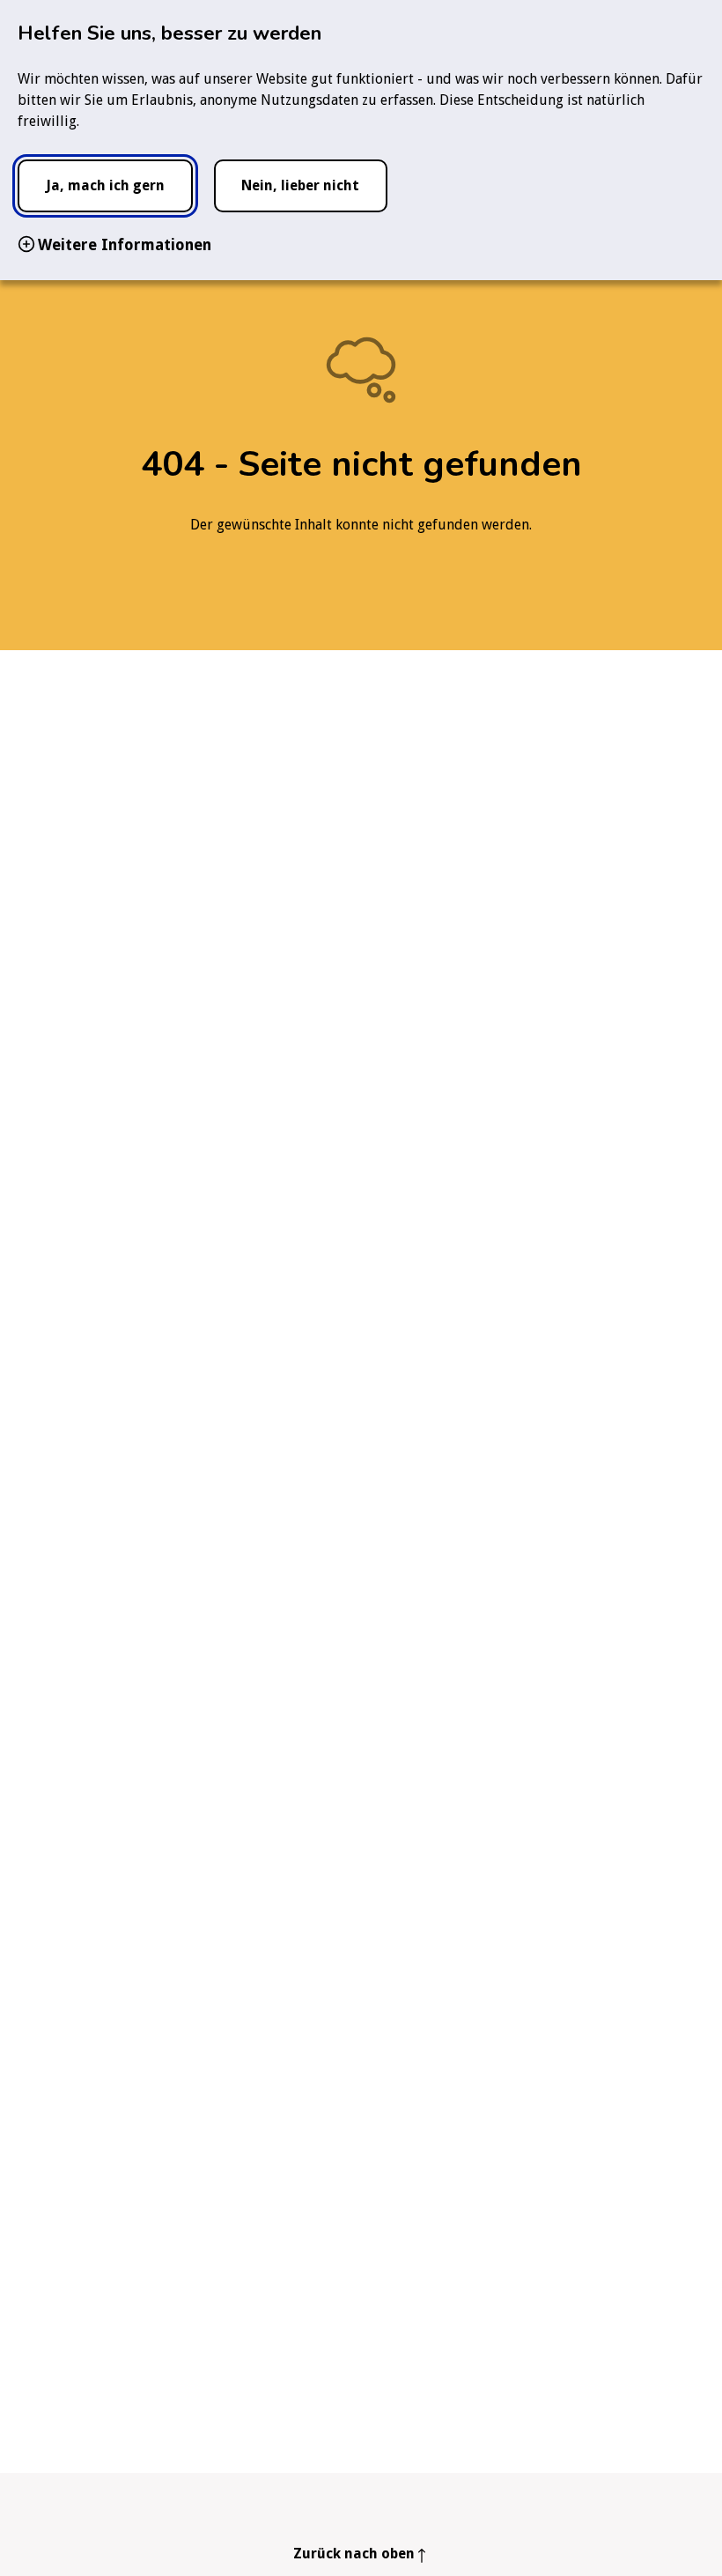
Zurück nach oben (354, 2554)
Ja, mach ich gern (105, 185)
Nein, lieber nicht (300, 185)
